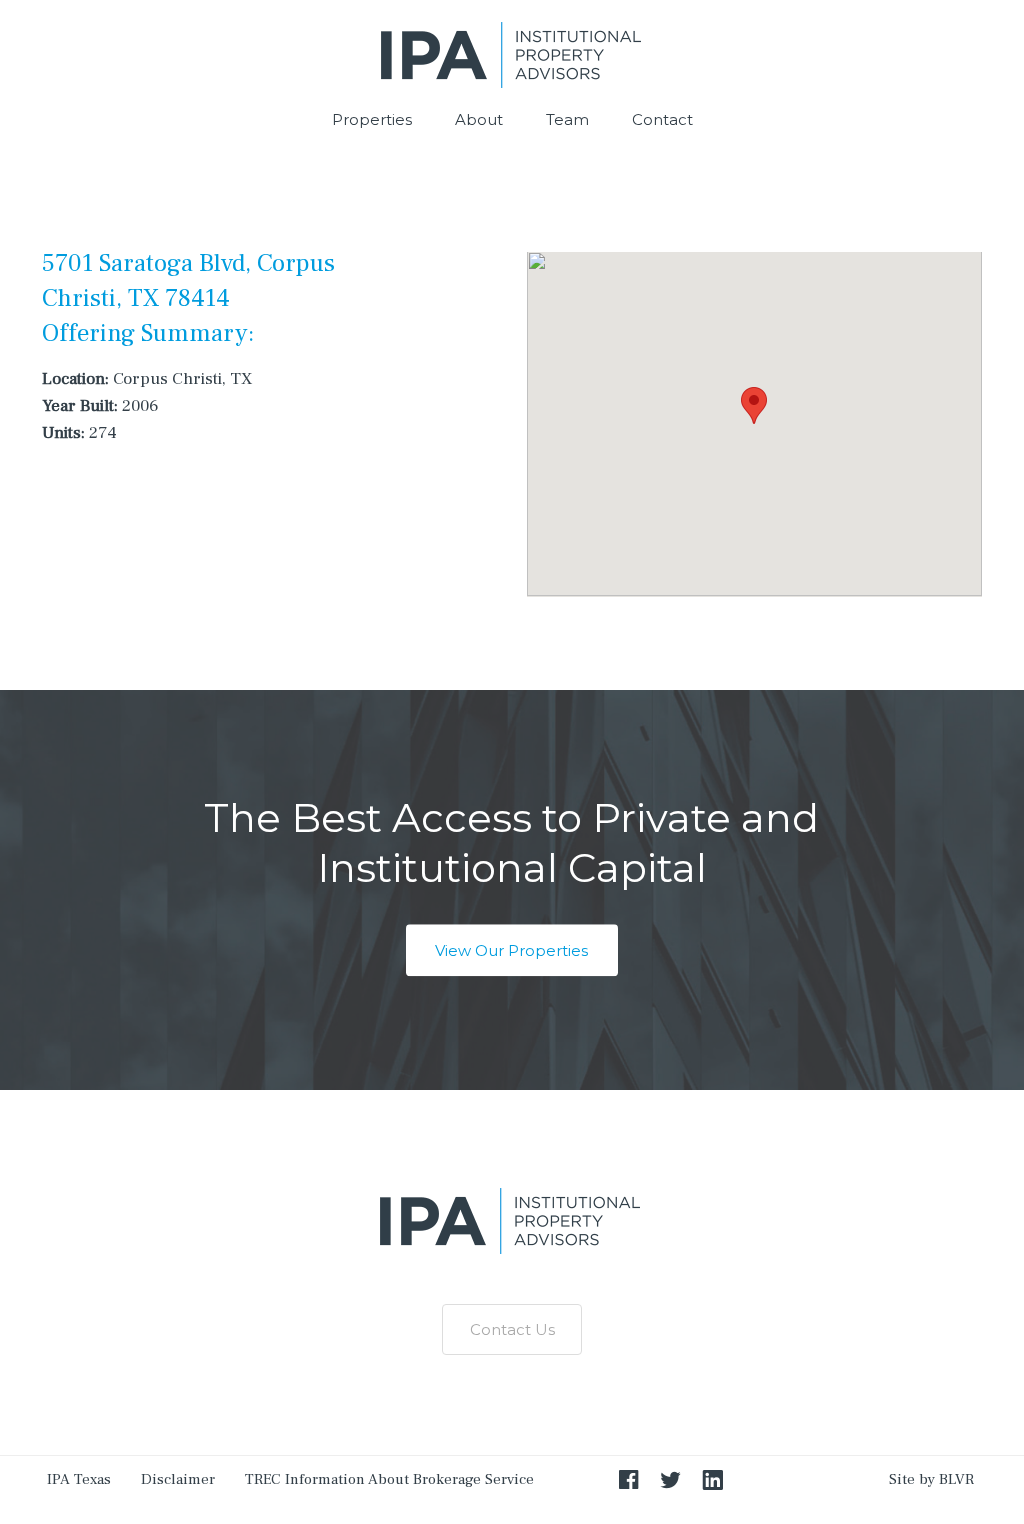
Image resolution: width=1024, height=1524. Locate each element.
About (479, 119)
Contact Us (512, 1329)
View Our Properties (511, 950)
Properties (372, 119)
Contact (662, 119)
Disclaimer (178, 1479)
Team (567, 119)
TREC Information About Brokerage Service (389, 1479)
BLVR (956, 1479)
